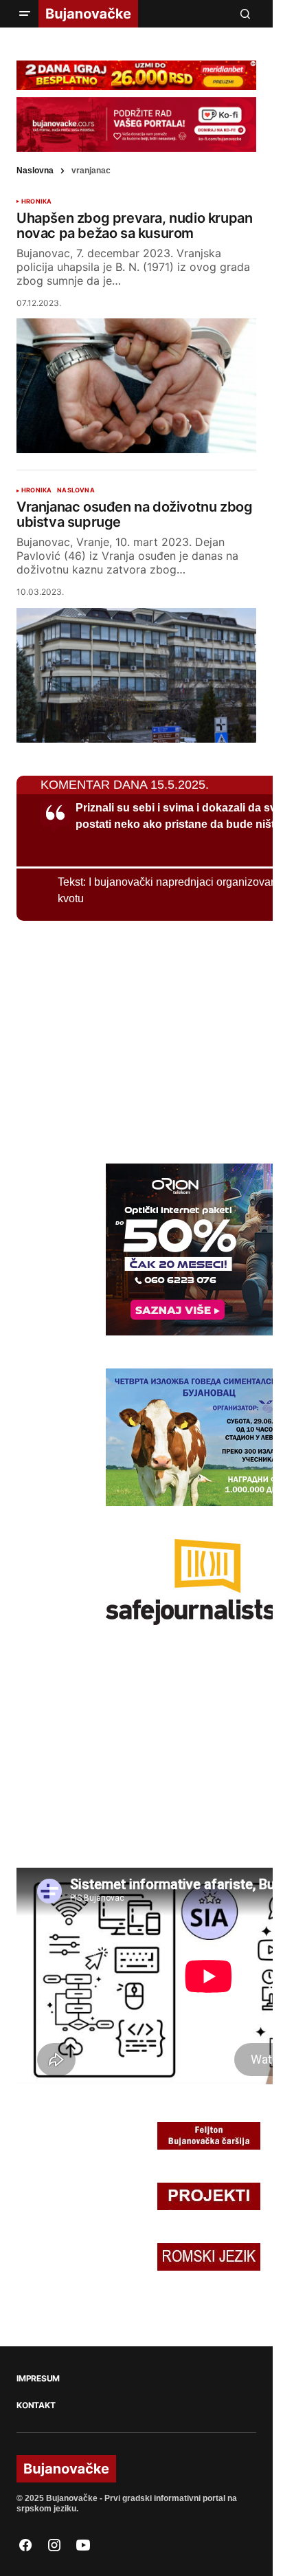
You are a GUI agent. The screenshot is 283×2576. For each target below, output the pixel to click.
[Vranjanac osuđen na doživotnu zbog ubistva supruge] (136, 675)
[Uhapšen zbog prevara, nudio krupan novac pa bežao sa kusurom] (136, 386)
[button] (25, 14)
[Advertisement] (120, 1040)
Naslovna (35, 171)
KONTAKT (36, 2405)
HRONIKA (36, 201)
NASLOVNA (76, 490)
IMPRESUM (38, 2379)
